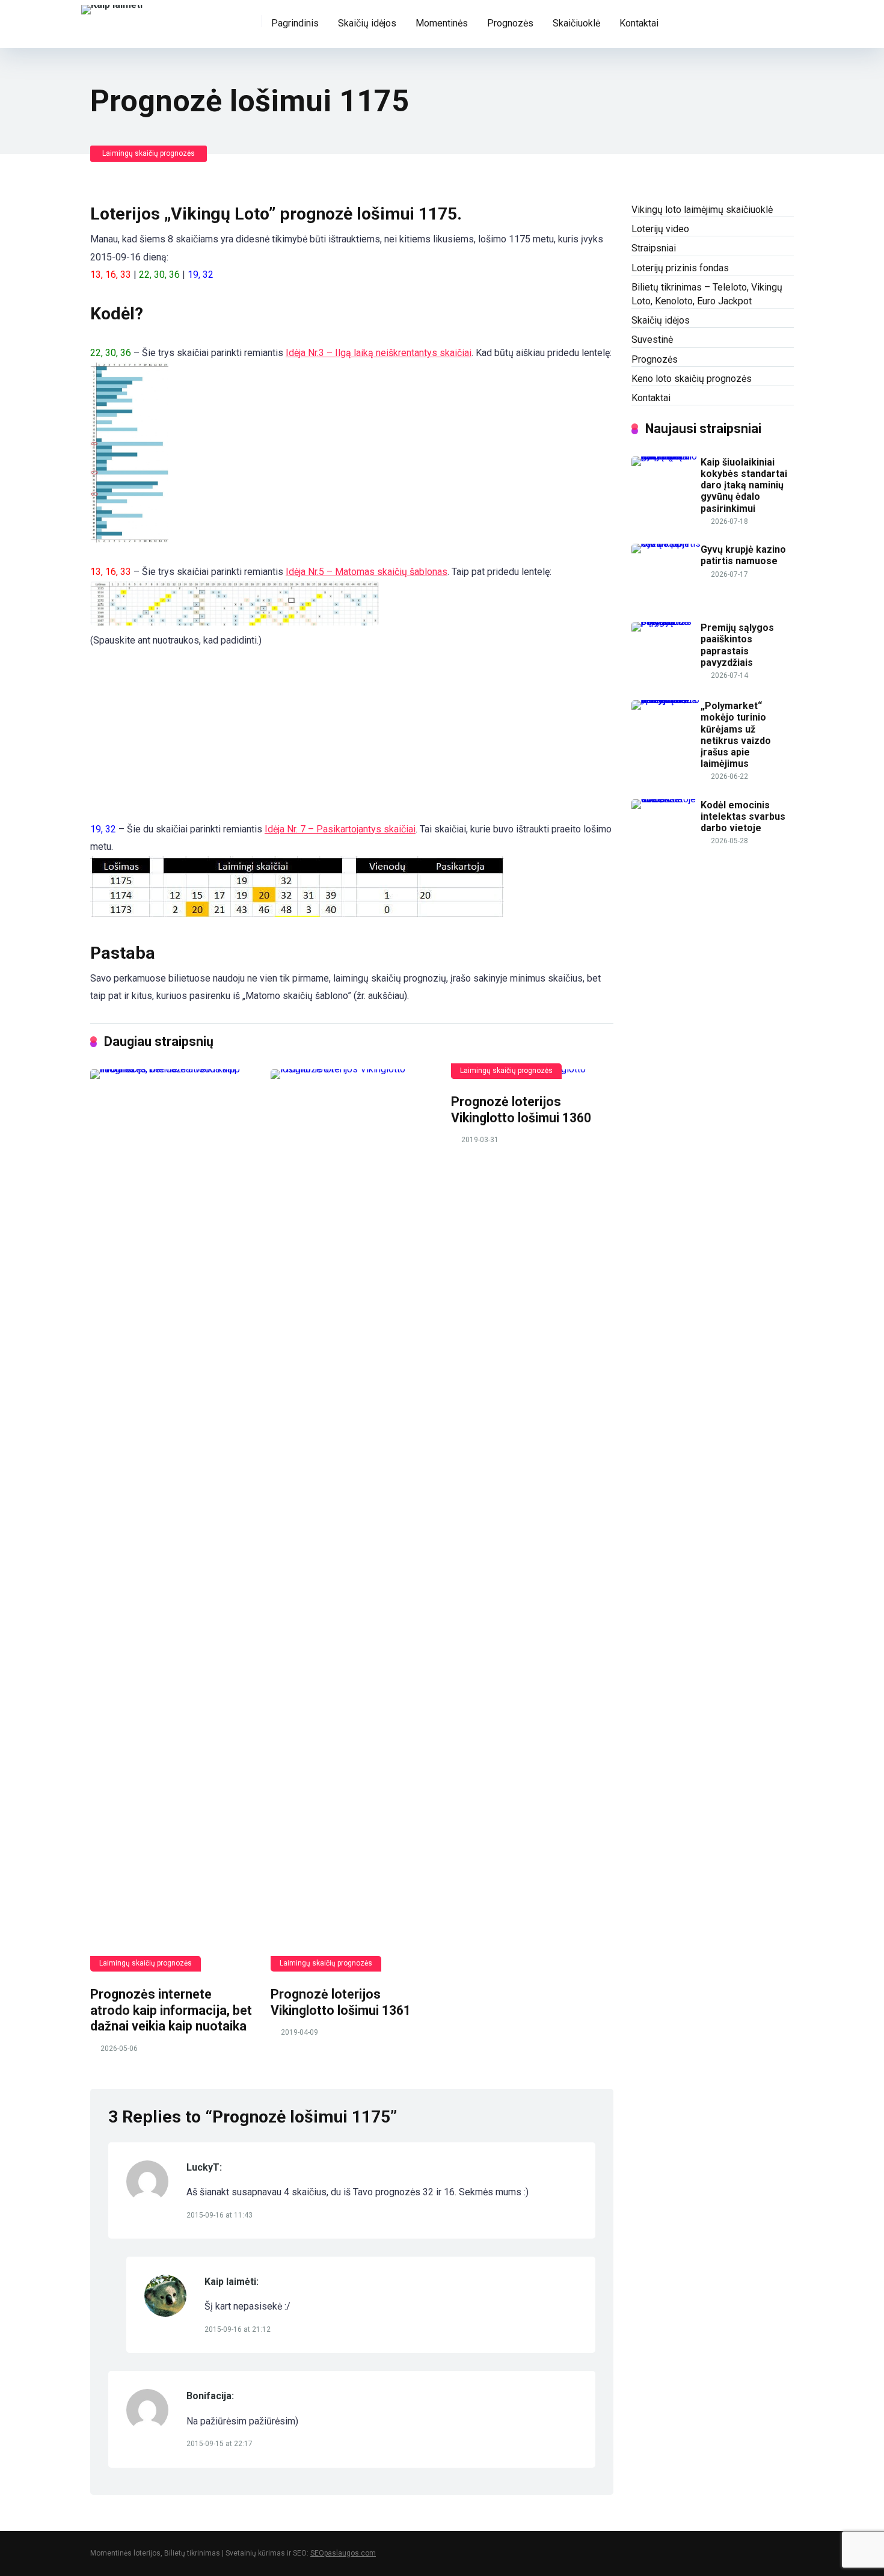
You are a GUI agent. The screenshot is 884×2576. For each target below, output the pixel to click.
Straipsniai (654, 248)
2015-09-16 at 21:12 (238, 2329)
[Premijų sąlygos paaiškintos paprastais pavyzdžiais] (666, 622)
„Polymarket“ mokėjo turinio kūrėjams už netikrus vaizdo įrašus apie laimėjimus (736, 735)
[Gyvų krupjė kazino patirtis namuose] (666, 543)
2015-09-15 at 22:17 (219, 2444)
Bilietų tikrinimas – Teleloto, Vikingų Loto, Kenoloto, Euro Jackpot (707, 294)
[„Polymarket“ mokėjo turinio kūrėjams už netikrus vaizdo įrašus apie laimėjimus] (666, 700)
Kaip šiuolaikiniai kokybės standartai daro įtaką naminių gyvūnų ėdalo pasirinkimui (744, 485)
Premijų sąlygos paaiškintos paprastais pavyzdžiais (737, 645)
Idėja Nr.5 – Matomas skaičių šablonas (367, 572)
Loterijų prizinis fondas (680, 268)
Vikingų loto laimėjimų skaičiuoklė (702, 210)
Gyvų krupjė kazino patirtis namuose (743, 555)
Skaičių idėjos (367, 23)
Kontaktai (639, 23)
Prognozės (510, 23)
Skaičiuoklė (576, 23)
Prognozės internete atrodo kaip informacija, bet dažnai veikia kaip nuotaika (171, 2010)
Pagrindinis (295, 23)
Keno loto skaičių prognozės (692, 379)
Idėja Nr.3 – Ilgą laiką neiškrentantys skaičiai (379, 353)
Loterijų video (660, 229)
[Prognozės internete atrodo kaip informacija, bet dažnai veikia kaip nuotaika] (171, 1520)
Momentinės (442, 23)
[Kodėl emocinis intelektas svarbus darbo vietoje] (666, 799)
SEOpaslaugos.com (343, 2553)
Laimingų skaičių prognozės (149, 153)
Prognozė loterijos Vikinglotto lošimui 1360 (521, 1110)
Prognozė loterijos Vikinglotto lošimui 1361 (341, 2002)
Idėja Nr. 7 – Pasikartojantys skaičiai (340, 829)
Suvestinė (652, 340)
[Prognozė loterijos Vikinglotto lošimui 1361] (352, 1520)
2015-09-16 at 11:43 (219, 2215)
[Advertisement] (150, 755)
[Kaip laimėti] (112, 8)
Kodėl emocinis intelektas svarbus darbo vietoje (743, 816)
